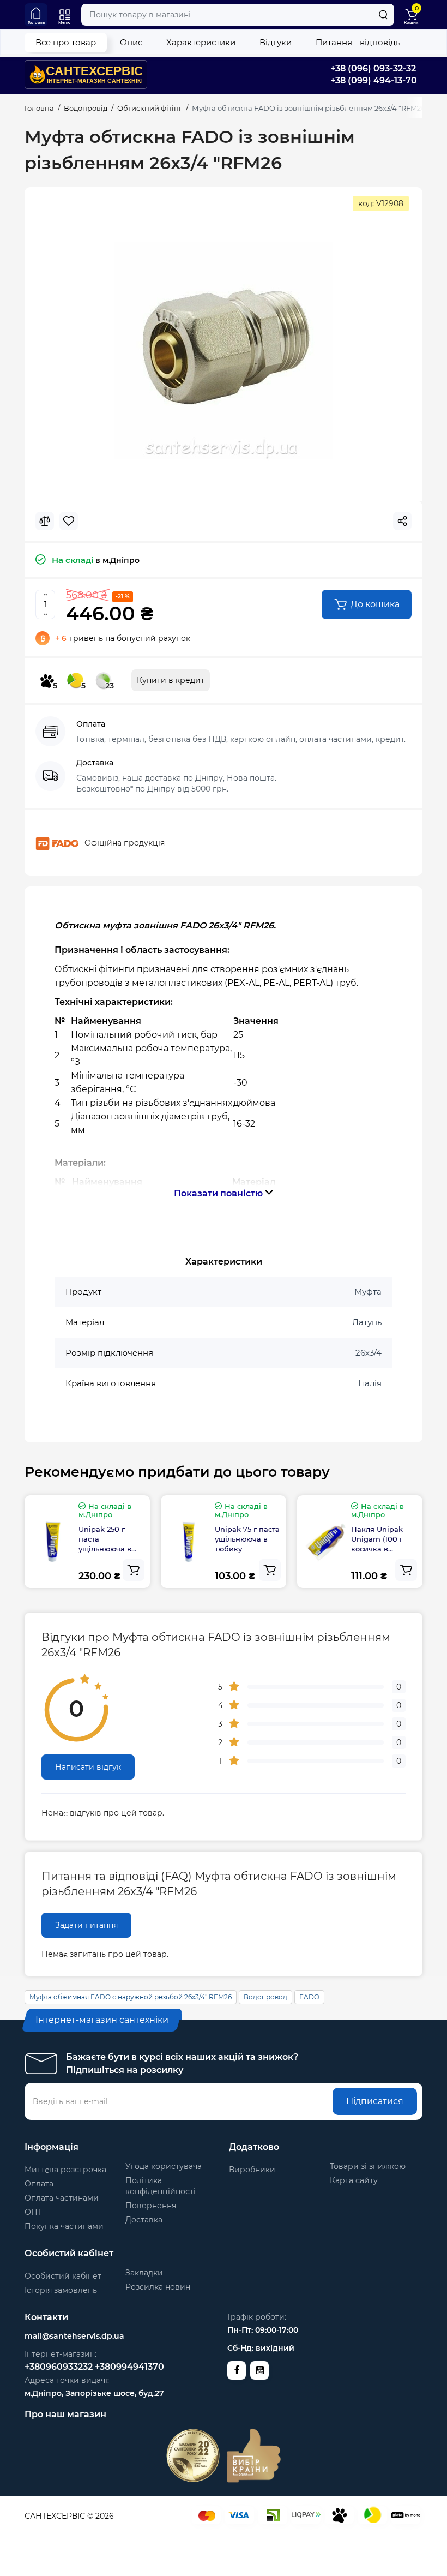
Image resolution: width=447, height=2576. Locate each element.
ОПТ (33, 2212)
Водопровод (265, 1997)
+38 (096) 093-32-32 (373, 68)
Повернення (151, 2206)
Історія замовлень (61, 2290)
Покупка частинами (64, 2226)
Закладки (144, 2273)
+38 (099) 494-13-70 (374, 80)
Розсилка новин (158, 2287)
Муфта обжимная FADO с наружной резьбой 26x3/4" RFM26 (131, 1997)
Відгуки (276, 42)
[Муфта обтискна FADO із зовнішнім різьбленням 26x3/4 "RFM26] (224, 351)
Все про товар (66, 42)
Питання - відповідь (358, 42)
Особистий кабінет (63, 2276)
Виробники (252, 2170)
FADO (309, 1997)
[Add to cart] (134, 1570)
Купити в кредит (171, 680)
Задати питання (86, 1925)
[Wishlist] (69, 521)
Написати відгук (88, 1767)
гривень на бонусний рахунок (123, 638)
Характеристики (201, 42)
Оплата (39, 2184)
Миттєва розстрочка (65, 2170)
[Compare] (45, 521)
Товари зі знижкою (368, 2166)
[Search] (383, 15)
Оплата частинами (62, 2198)
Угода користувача (164, 2166)
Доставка (144, 2220)
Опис (131, 42)
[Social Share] (402, 521)
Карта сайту (354, 2180)
